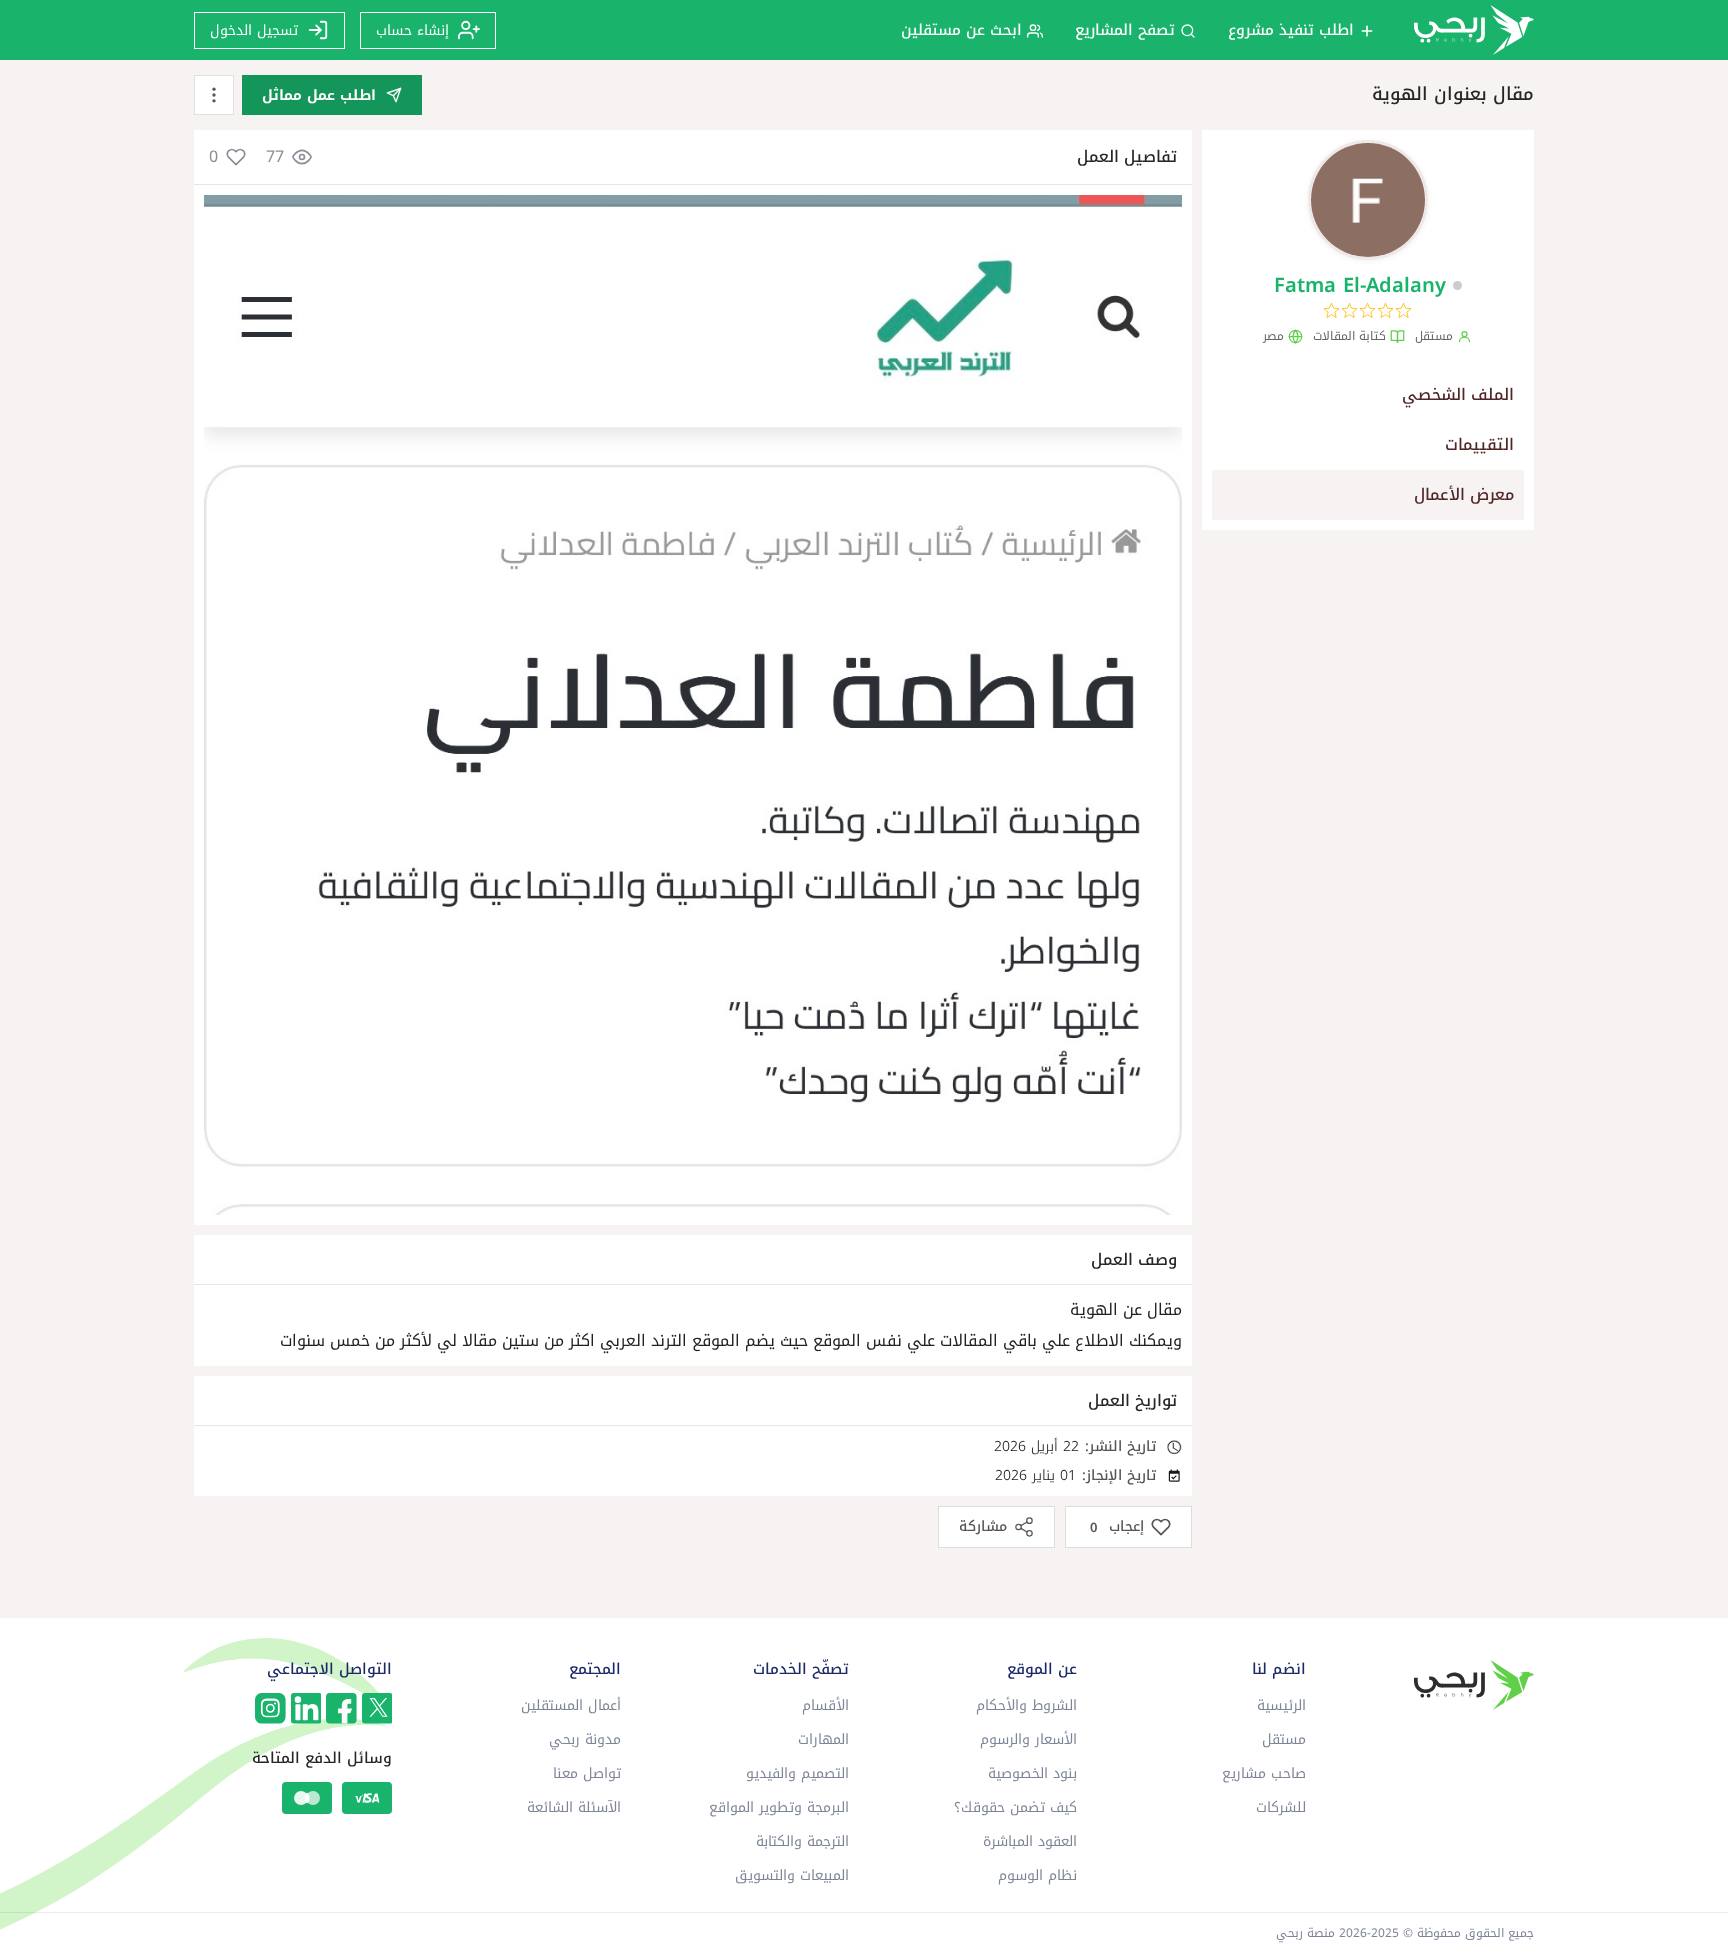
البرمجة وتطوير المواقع (779, 1807)
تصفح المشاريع (1127, 30)
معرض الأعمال (1464, 494)
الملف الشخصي (1458, 394)
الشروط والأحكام (1026, 1705)
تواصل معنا (587, 1773)
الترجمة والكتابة (802, 1841)
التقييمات (1479, 444)
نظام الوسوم (1037, 1875)
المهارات (823, 1739)
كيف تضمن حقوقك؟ (1015, 1807)
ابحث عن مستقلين (964, 30)
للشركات (1281, 1807)
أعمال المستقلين (571, 1705)
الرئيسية (1281, 1705)
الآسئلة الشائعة (574, 1807)
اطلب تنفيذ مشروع (1293, 30)
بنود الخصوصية (1032, 1773)
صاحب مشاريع (1264, 1773)
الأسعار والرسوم (1028, 1739)
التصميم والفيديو (797, 1773)
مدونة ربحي (585, 1739)
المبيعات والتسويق (792, 1875)
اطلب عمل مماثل (319, 95)
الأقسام (825, 1705)
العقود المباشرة (1030, 1841)
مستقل (1284, 1739)
